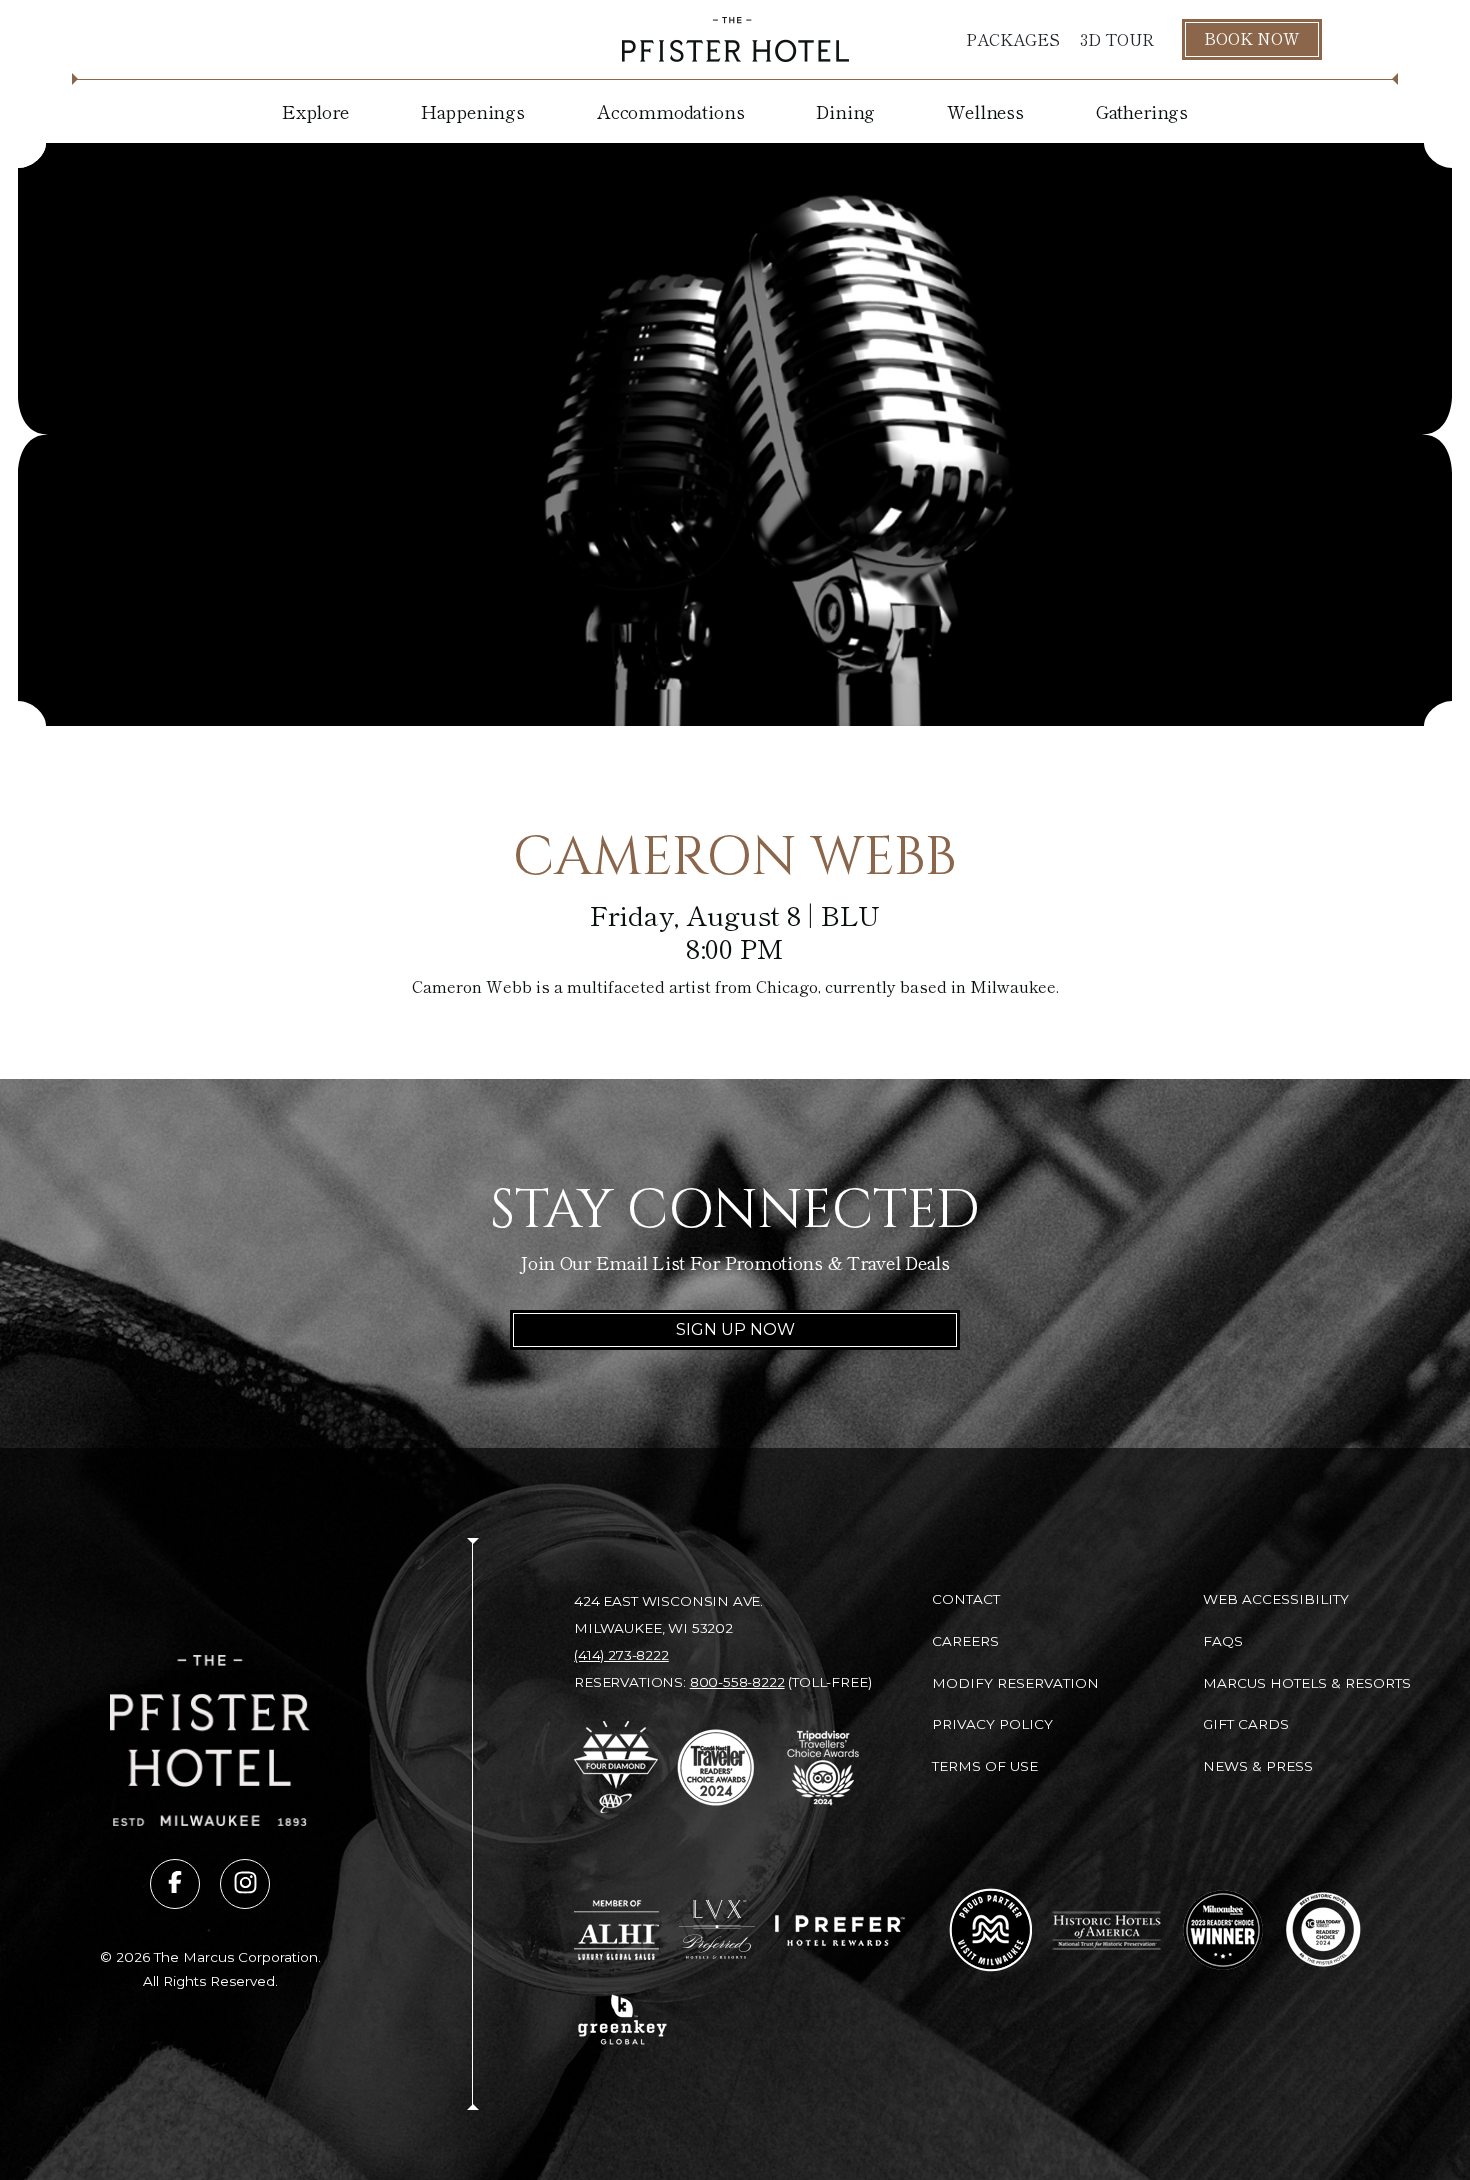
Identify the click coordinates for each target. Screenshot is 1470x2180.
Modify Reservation (1015, 1683)
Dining (845, 111)
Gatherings (1142, 111)
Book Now (1252, 38)
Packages (1013, 39)
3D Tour (1117, 39)
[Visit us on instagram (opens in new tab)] (245, 1884)
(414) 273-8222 (621, 1655)
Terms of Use (985, 1766)
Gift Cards (1246, 1724)
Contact (966, 1599)
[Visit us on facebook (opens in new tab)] (175, 1884)
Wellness (985, 111)
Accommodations (670, 111)
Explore (315, 111)
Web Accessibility (1276, 1599)
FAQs (1223, 1641)
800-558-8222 (737, 1682)
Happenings (473, 111)
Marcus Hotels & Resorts (1307, 1683)
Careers (965, 1641)
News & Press (1258, 1766)
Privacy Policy (992, 1724)
